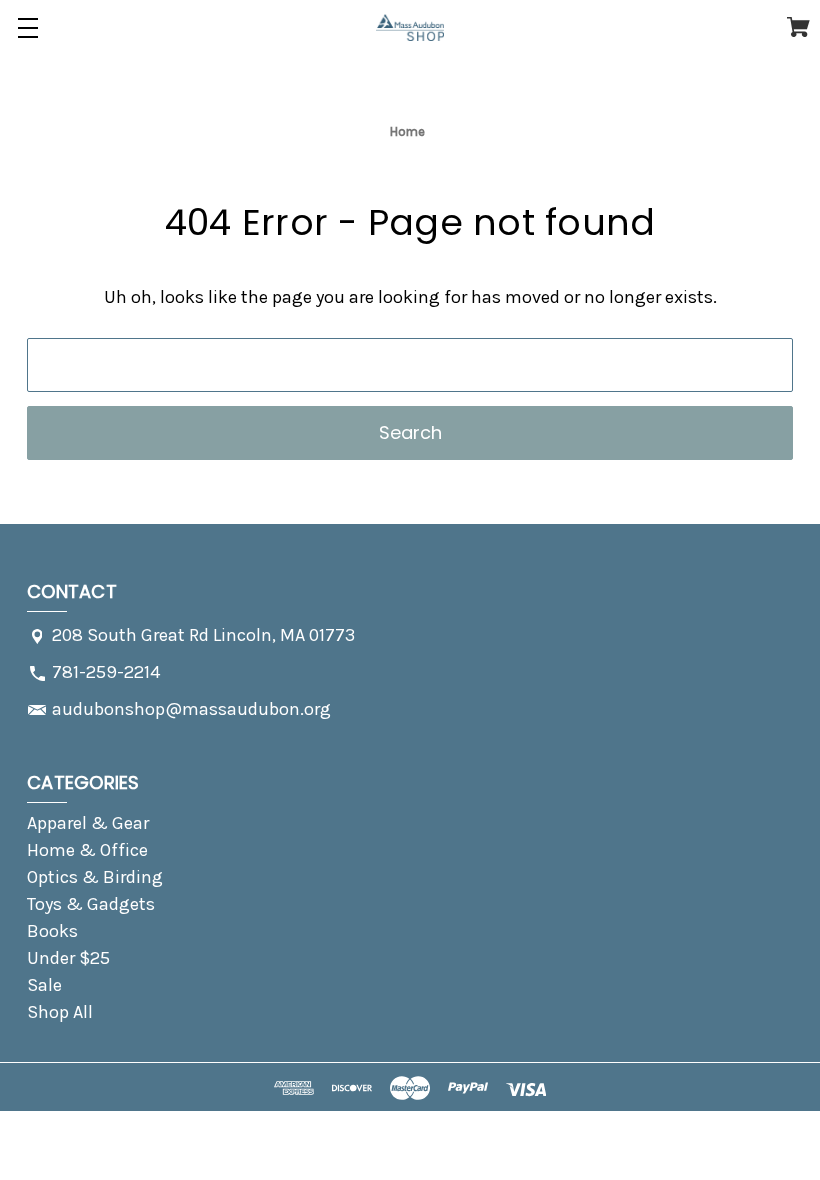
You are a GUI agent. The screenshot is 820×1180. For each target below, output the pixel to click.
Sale (44, 985)
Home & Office (87, 850)
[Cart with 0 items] (798, 31)
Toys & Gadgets (91, 904)
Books (52, 931)
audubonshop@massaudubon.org (191, 709)
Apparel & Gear (88, 823)
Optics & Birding (95, 877)
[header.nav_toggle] (27, 27)
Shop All (60, 1012)
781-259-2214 (106, 672)
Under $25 (68, 958)
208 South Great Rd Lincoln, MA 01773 (203, 635)
